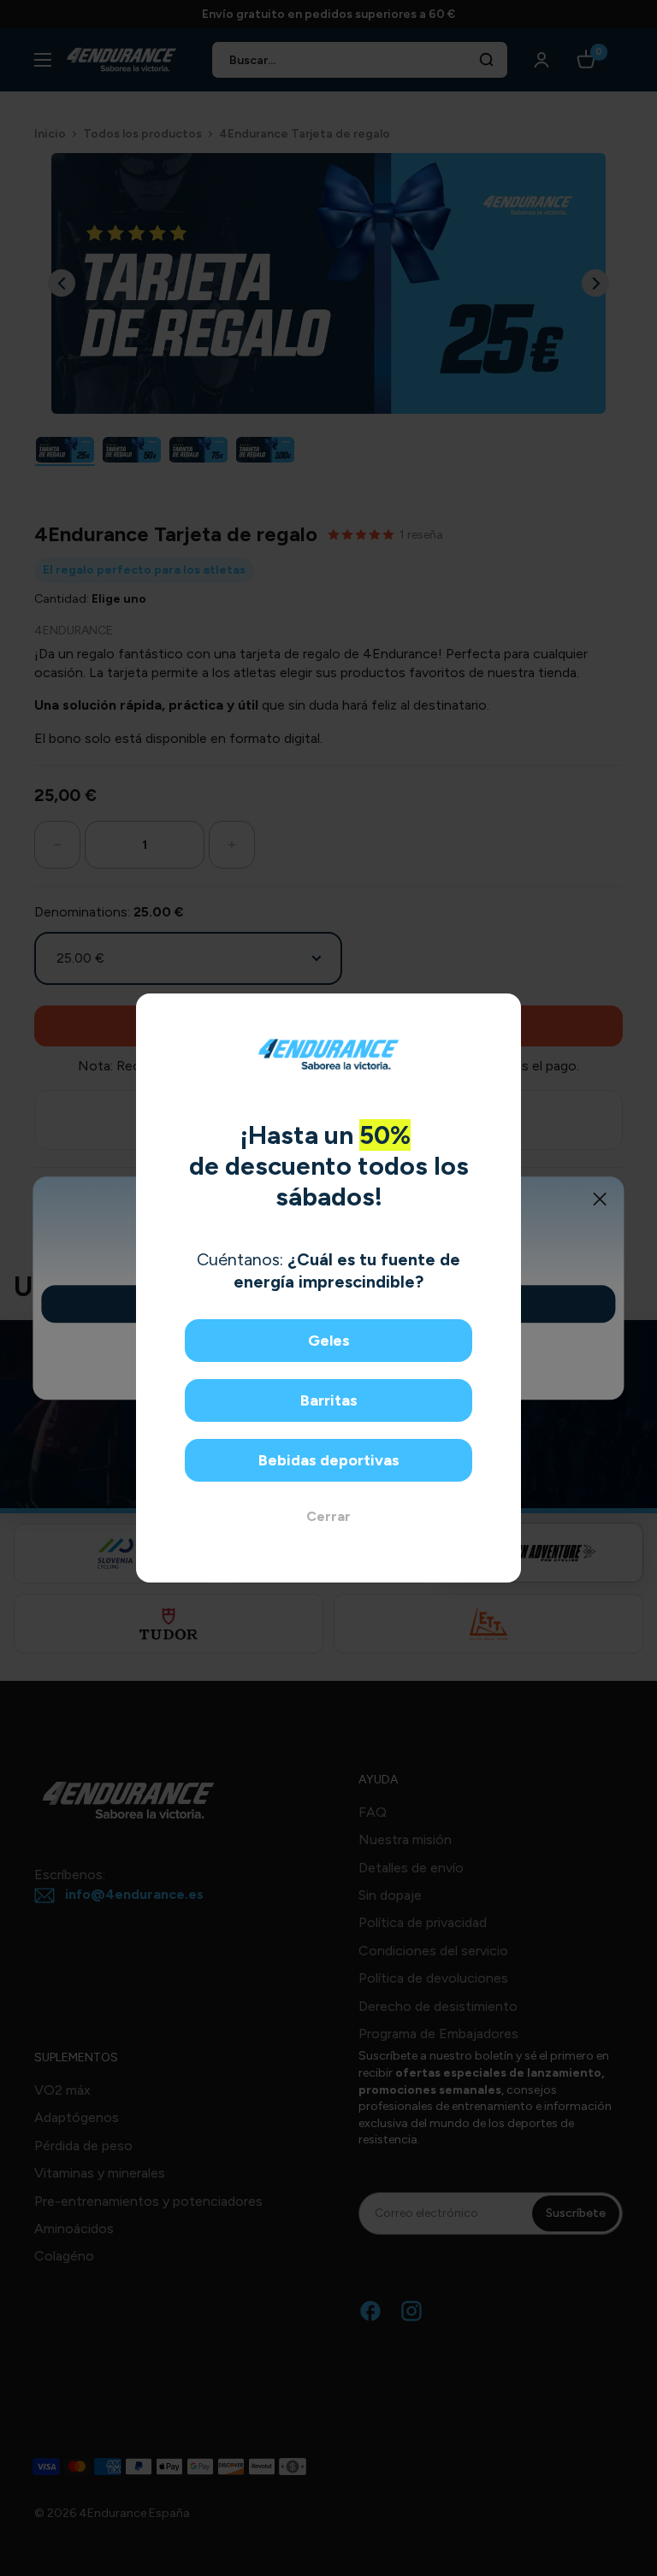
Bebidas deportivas (329, 1460)
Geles (329, 1341)
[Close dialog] (502, 1013)
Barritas (329, 1400)
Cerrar (328, 1516)
